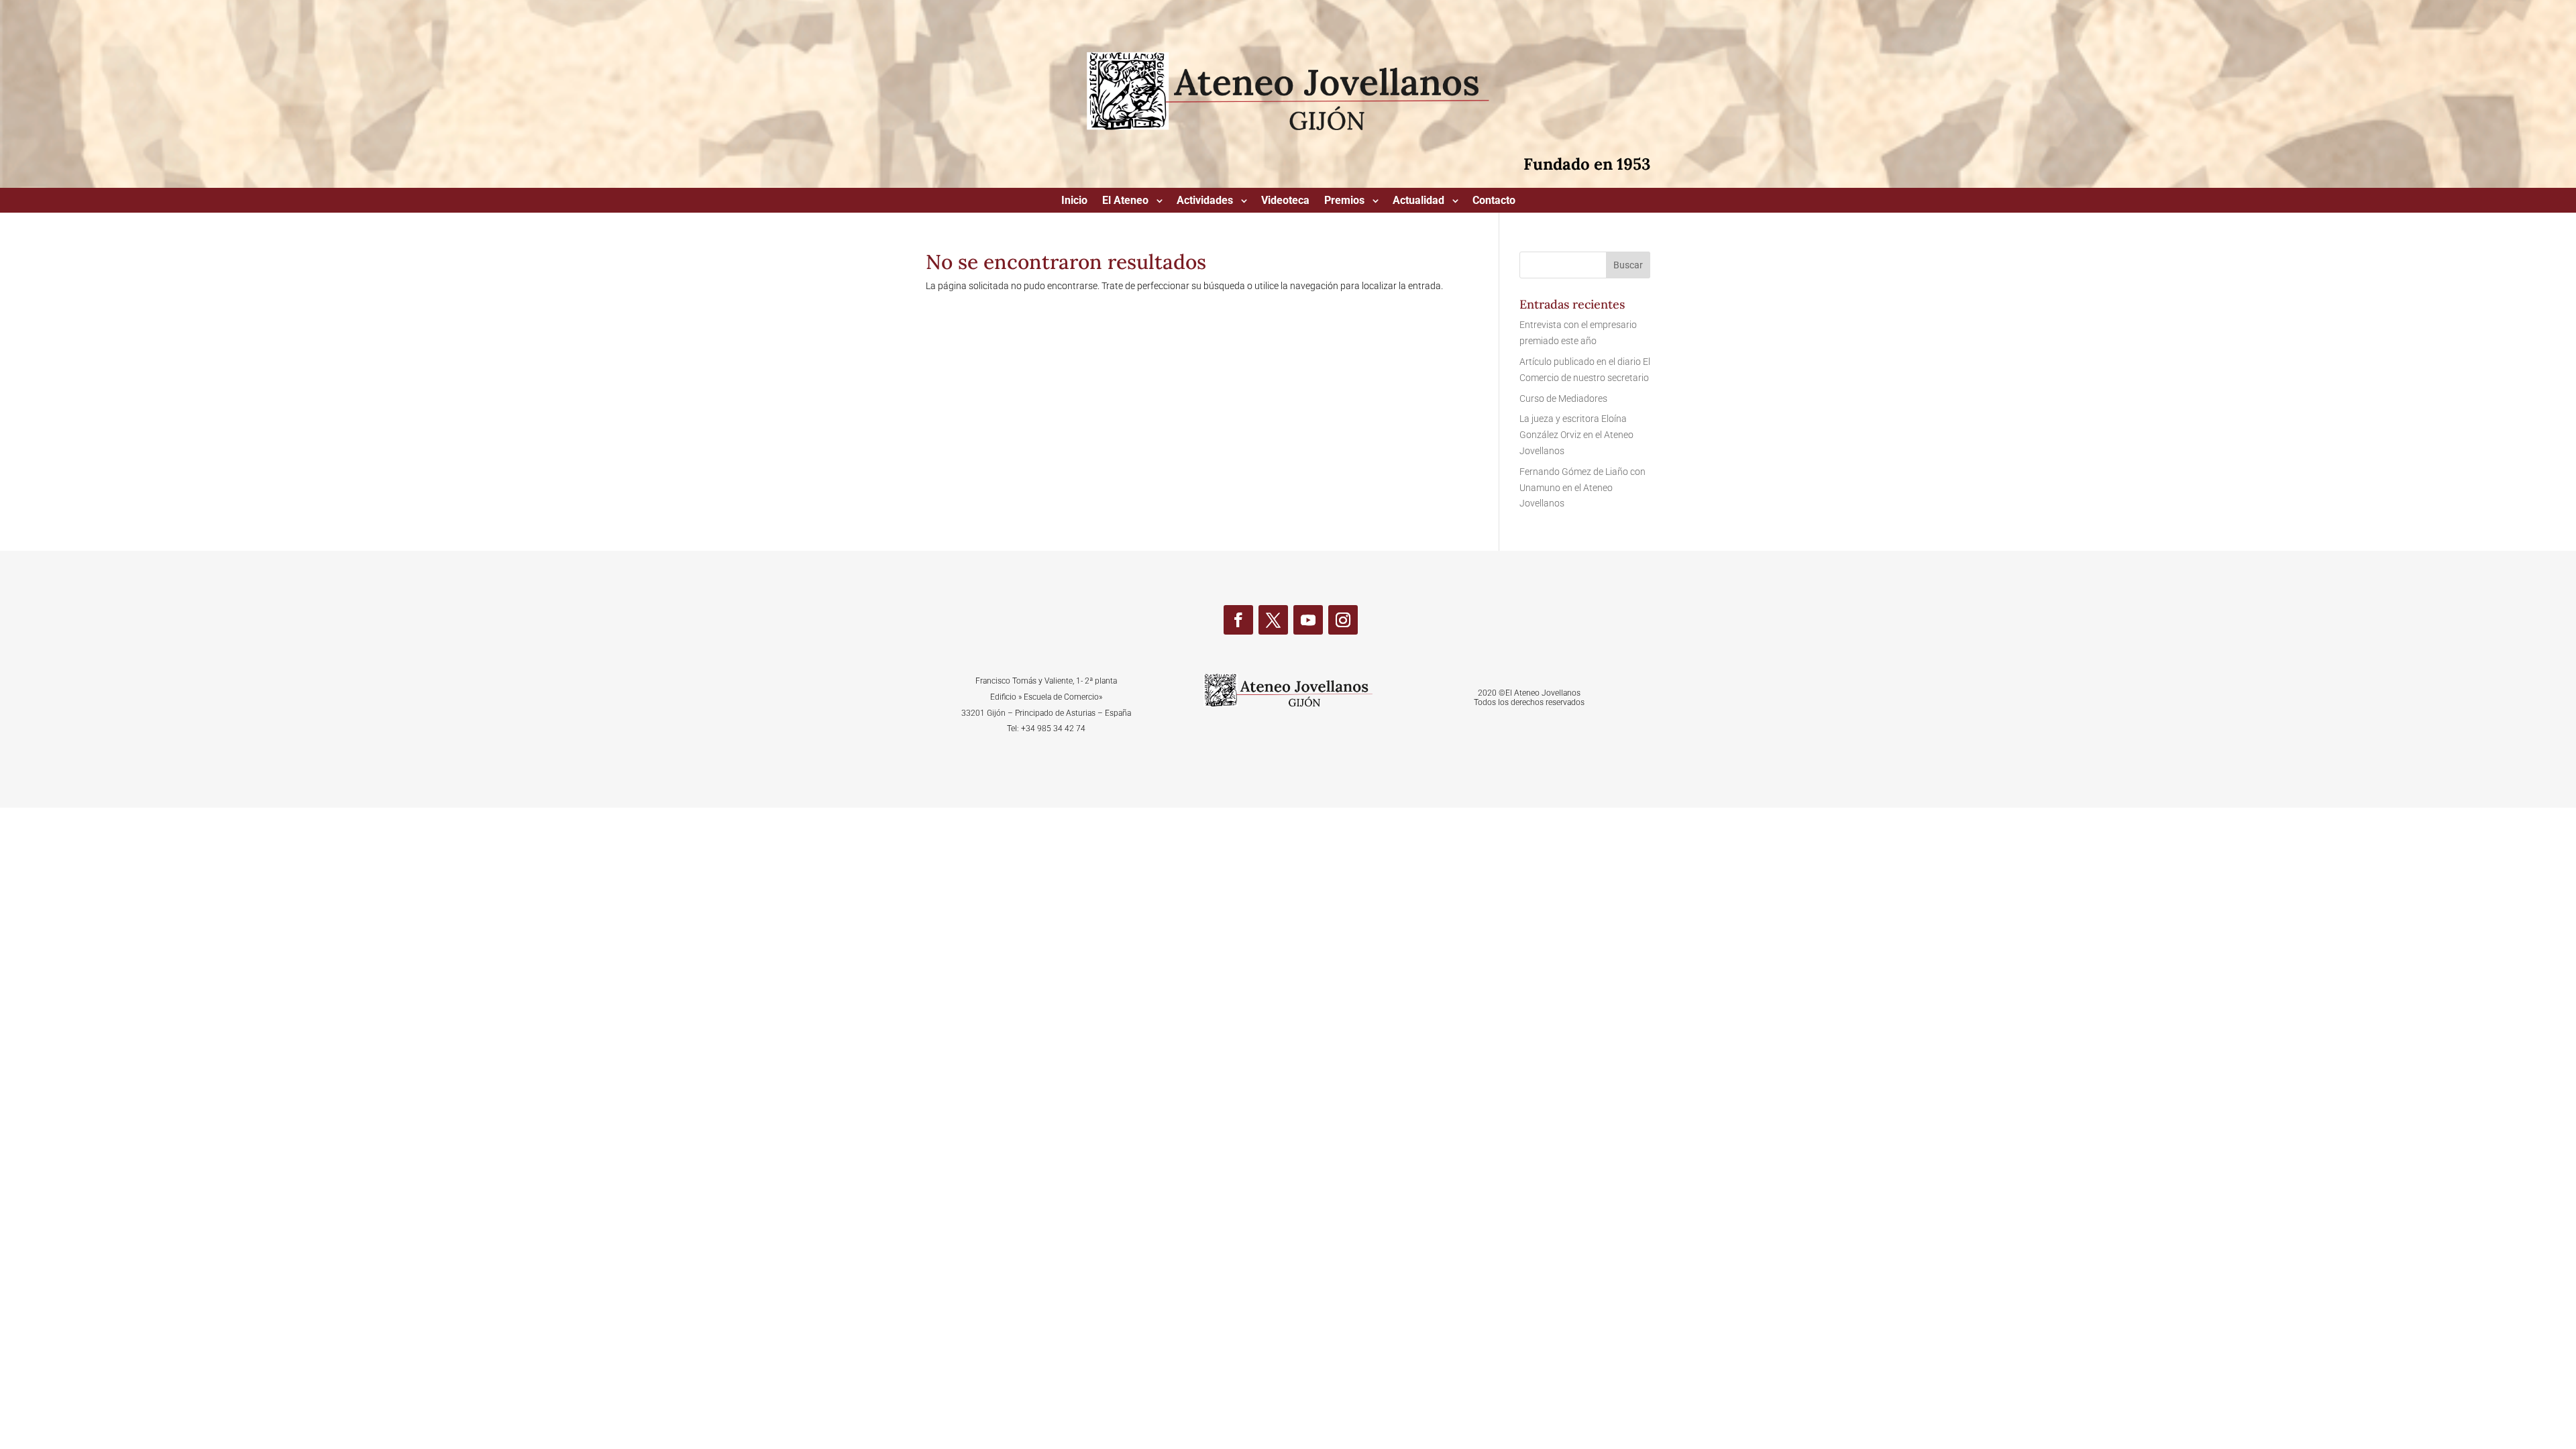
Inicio (1074, 201)
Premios (1344, 201)
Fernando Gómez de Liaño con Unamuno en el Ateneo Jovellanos (1582, 488)
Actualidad (1418, 201)
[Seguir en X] (1273, 620)
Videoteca (1285, 201)
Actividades (1205, 201)
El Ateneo (1125, 201)
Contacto (1494, 201)
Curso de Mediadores (1563, 398)
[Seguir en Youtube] (1308, 620)
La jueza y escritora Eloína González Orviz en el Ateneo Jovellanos (1576, 435)
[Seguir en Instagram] (1343, 620)
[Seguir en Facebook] (1238, 620)
